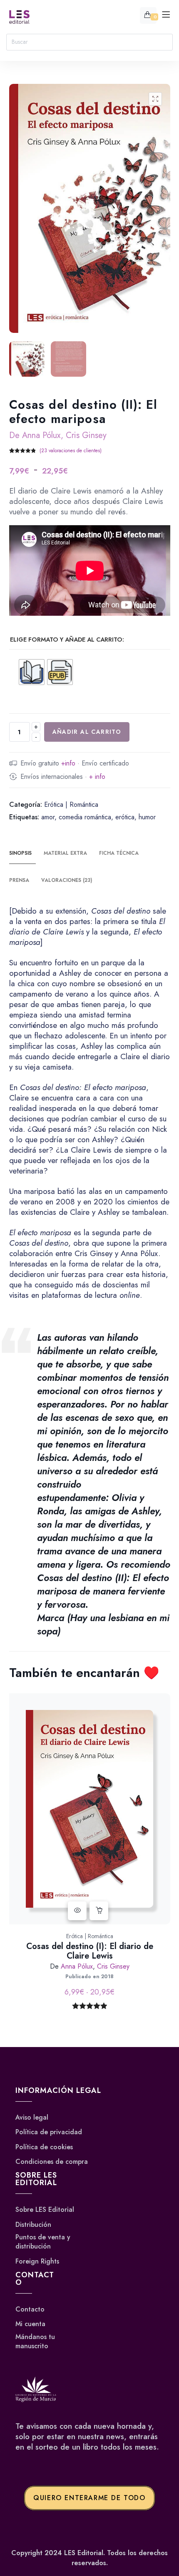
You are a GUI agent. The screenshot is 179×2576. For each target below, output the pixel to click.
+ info (97, 777)
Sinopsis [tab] (20, 853)
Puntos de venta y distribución (43, 2242)
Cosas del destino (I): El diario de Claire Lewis (90, 1951)
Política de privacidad (49, 2132)
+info (68, 763)
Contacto (30, 2309)
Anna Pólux (41, 435)
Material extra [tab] (65, 853)
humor (147, 817)
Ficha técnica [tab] (119, 853)
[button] (155, 99)
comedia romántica (85, 817)
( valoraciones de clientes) (71, 451)
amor (48, 817)
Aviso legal (32, 2118)
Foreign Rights (37, 2261)
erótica (125, 817)
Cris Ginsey (86, 435)
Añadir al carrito (87, 732)
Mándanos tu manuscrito (35, 2341)
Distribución (33, 2224)
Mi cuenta (30, 2324)
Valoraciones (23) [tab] (67, 880)
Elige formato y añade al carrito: (67, 640)
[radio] (32, 672)
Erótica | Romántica (71, 805)
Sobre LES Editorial (45, 2210)
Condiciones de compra (52, 2162)
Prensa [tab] (19, 880)
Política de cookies (44, 2147)
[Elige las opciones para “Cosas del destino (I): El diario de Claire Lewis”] (99, 1911)
